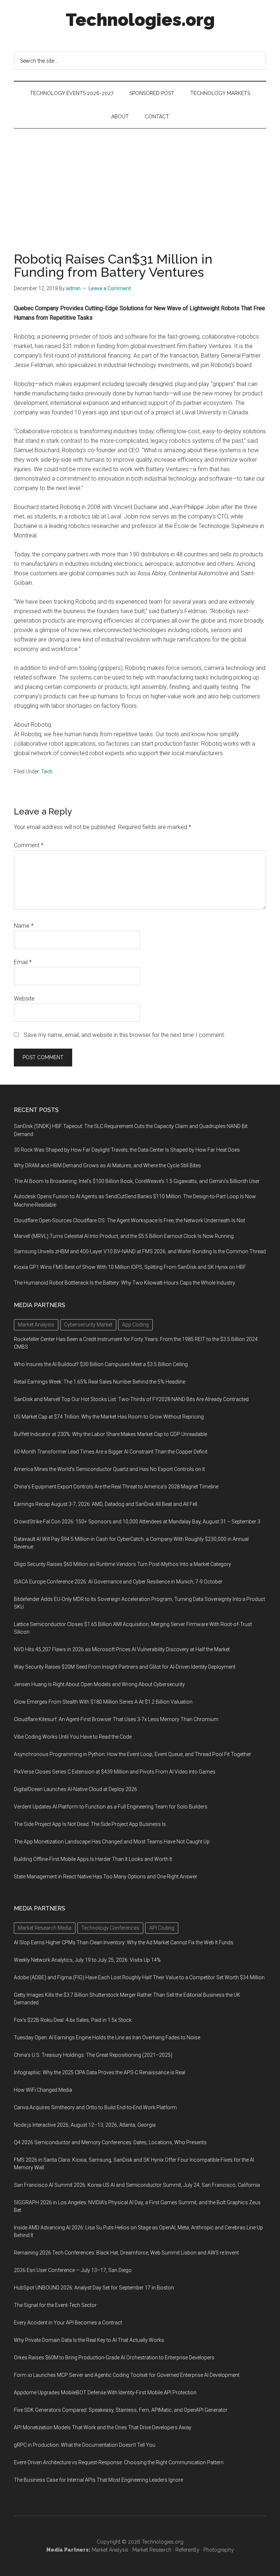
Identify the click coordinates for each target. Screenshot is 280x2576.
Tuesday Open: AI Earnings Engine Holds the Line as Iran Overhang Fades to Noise (107, 2037)
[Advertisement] (140, 183)
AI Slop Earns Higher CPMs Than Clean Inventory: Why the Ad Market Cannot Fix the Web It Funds (124, 1942)
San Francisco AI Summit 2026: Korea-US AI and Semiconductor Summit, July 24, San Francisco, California (137, 2185)
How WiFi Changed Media (43, 2090)
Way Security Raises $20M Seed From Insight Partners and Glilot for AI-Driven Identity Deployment (125, 1667)
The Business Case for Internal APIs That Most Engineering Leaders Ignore (98, 2480)
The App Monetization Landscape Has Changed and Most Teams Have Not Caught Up (112, 1842)
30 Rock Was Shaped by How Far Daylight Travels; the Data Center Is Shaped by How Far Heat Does (127, 1150)
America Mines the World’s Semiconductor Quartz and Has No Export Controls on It (109, 1469)
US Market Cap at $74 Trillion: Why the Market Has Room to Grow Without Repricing (109, 1417)
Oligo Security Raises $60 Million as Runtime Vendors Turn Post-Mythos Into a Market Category (122, 1564)
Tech (47, 772)
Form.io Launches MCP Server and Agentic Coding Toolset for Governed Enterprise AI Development (127, 2375)
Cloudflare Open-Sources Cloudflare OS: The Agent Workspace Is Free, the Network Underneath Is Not (129, 1220)
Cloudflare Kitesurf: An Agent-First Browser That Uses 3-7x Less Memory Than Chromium (116, 1719)
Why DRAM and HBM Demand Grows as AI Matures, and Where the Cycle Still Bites (107, 1165)
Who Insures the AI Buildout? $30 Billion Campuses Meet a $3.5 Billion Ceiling (101, 1364)
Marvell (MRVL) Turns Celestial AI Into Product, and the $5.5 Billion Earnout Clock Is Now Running (124, 1236)
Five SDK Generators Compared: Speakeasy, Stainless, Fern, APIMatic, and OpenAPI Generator (121, 2410)
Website (24, 999)
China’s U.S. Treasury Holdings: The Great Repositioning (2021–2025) (93, 2055)
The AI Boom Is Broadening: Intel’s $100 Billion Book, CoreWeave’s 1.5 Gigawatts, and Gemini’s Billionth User (137, 1181)
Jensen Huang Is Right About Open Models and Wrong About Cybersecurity (99, 1684)
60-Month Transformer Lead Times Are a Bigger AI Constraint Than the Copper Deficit (111, 1452)
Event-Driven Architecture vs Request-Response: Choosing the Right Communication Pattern (119, 2462)
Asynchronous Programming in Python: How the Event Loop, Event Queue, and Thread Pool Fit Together (133, 1754)
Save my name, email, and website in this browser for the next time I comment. (125, 1035)
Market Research (152, 2550)
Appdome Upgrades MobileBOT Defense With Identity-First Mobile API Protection (105, 2392)
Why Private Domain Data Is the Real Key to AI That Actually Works (89, 2340)
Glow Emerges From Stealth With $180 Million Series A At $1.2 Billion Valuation (103, 1702)
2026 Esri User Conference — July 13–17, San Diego (73, 2270)
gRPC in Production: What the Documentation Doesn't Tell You (85, 2445)
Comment (29, 845)
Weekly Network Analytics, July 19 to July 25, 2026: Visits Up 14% (87, 1960)
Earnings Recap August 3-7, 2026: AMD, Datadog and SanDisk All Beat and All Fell (106, 1504)
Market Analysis (110, 2550)
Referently (187, 2550)
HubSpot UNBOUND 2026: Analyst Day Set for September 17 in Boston (94, 2288)
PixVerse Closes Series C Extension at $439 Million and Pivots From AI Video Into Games (115, 1772)
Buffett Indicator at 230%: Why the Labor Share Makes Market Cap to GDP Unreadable (110, 1434)
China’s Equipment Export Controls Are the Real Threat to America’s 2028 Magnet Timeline (116, 1487)
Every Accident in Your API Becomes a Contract (68, 2323)
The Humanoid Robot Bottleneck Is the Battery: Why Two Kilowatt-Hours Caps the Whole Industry (125, 1283)
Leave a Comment (110, 288)
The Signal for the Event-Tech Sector (55, 2305)
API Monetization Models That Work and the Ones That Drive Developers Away (103, 2427)
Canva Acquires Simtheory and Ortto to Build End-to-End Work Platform (95, 2107)
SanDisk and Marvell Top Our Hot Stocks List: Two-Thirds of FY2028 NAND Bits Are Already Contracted (131, 1399)
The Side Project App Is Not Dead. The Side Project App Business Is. (90, 1824)
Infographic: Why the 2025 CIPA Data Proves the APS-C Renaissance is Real (100, 2072)
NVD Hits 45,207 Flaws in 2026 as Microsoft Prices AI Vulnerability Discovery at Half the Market (122, 1649)
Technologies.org (140, 20)
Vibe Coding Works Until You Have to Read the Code (73, 1737)
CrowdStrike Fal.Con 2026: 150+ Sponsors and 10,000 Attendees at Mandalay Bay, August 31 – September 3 (137, 1522)
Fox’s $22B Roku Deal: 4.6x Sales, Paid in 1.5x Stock (73, 2020)
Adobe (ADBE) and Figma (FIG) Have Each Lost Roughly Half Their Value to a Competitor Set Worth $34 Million (139, 1977)
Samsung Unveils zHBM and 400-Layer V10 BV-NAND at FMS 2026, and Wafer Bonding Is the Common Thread (140, 1251)
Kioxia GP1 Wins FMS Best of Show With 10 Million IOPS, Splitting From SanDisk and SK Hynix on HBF (130, 1267)
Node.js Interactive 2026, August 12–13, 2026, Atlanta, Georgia (85, 2125)
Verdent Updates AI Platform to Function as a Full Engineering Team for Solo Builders (111, 1807)
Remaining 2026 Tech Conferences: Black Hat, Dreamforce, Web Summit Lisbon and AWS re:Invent (126, 2253)
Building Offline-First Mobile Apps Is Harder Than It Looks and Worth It (93, 1859)
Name (24, 926)
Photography (219, 2550)
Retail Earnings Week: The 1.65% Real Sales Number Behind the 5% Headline (100, 1382)
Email (23, 962)
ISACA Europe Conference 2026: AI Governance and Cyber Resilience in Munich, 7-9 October (118, 1582)
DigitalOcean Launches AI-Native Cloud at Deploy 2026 (75, 1789)
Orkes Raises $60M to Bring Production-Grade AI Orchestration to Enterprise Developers (114, 2358)
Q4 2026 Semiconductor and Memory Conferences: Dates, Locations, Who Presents (110, 2142)
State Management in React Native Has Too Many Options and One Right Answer (106, 1877)
